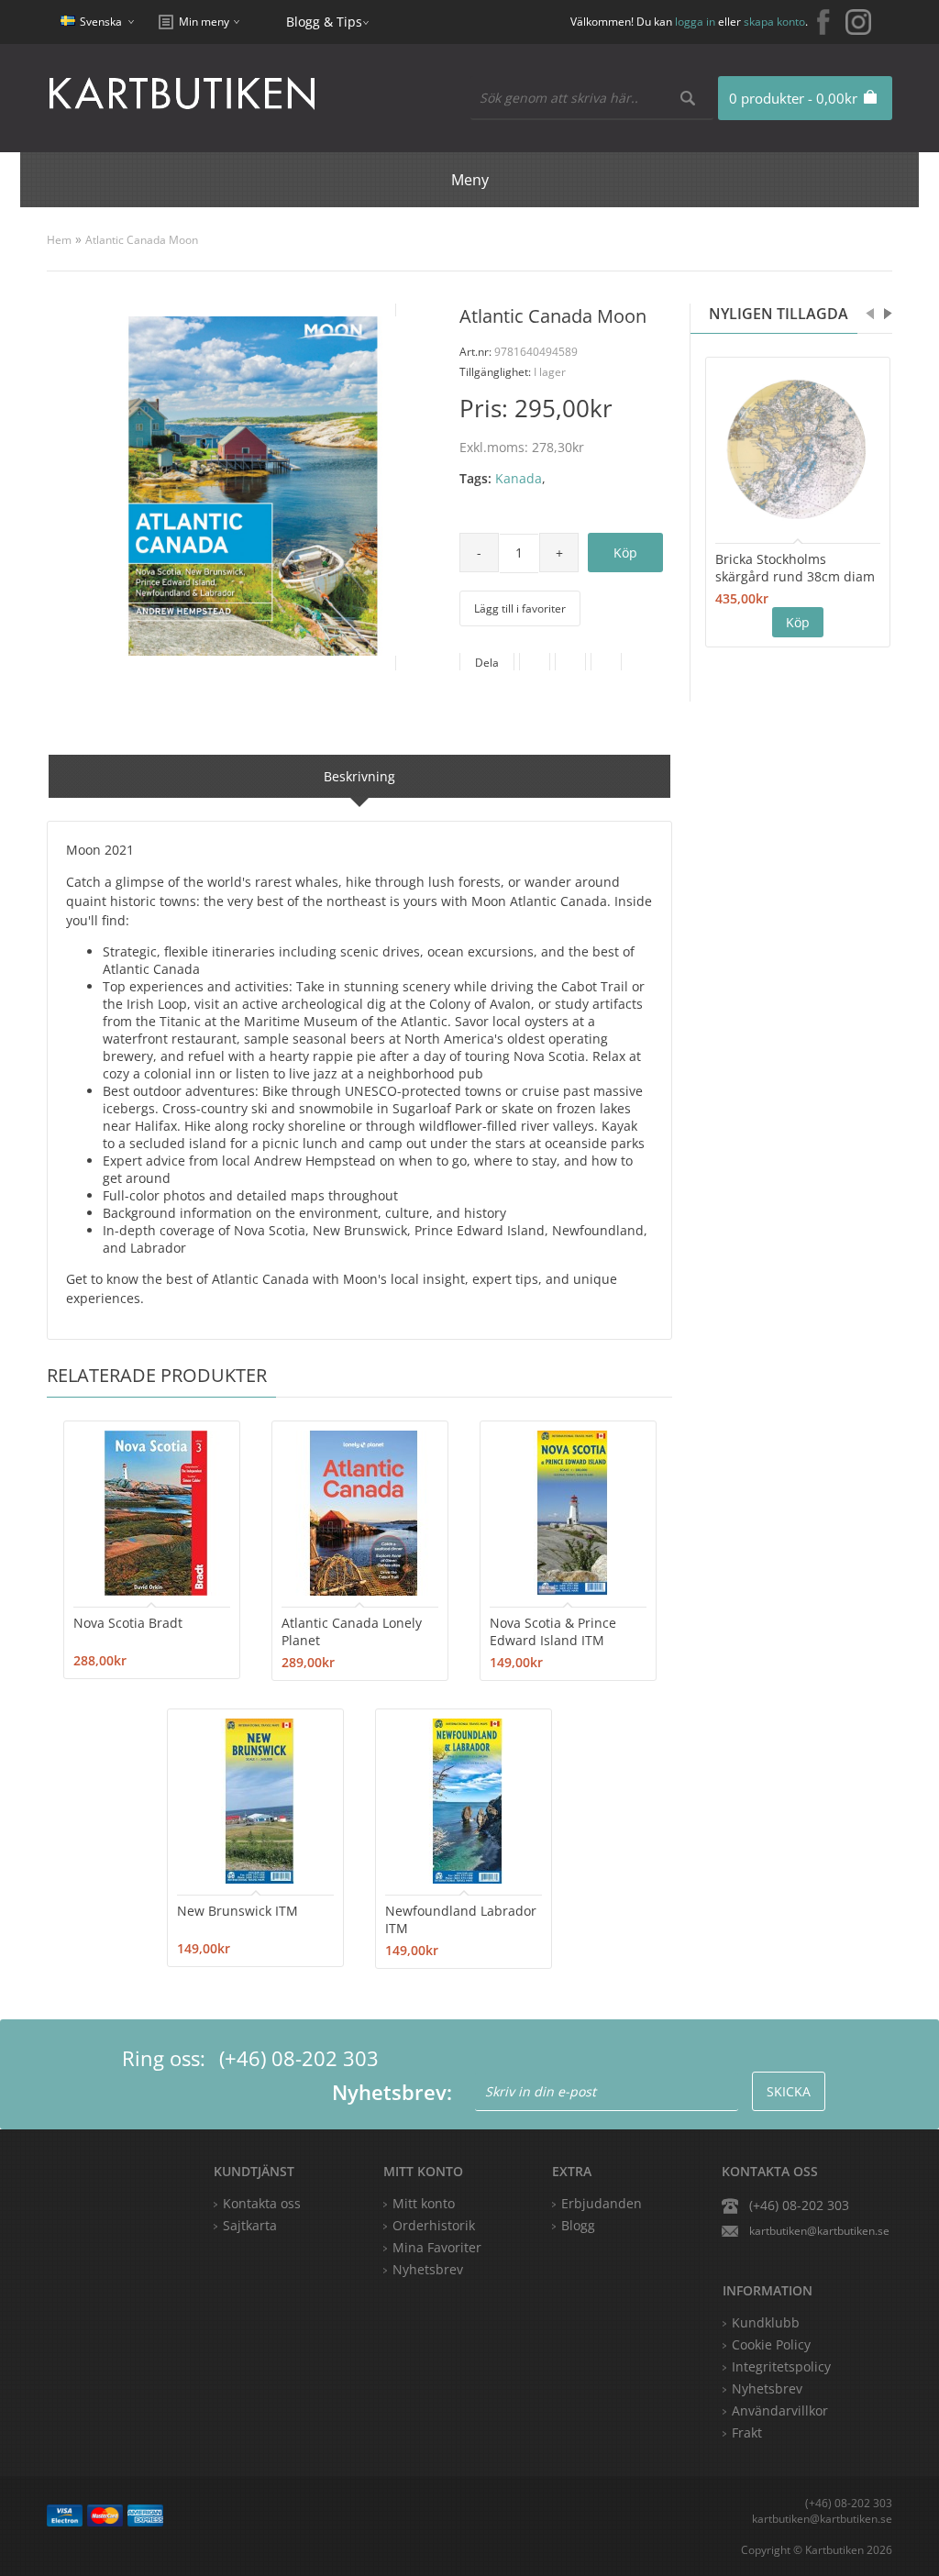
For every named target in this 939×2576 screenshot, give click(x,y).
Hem (59, 240)
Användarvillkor (780, 2410)
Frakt (747, 2432)
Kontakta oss (262, 2203)
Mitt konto (424, 2203)
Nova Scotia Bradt (128, 1623)
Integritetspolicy (781, 2366)
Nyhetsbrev (428, 2269)
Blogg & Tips (324, 22)
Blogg (578, 2225)
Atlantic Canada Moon (142, 240)
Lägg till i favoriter (520, 608)
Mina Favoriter (437, 2247)
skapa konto (774, 22)
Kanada (519, 478)
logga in (695, 22)
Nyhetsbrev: (392, 2092)
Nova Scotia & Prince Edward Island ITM (553, 1631)
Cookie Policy (771, 2344)
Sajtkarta (250, 2225)
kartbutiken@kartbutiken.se (819, 2231)
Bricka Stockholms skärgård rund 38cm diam (795, 568)
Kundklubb (766, 2322)
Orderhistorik (434, 2225)
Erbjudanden (602, 2203)
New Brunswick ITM (238, 1911)
